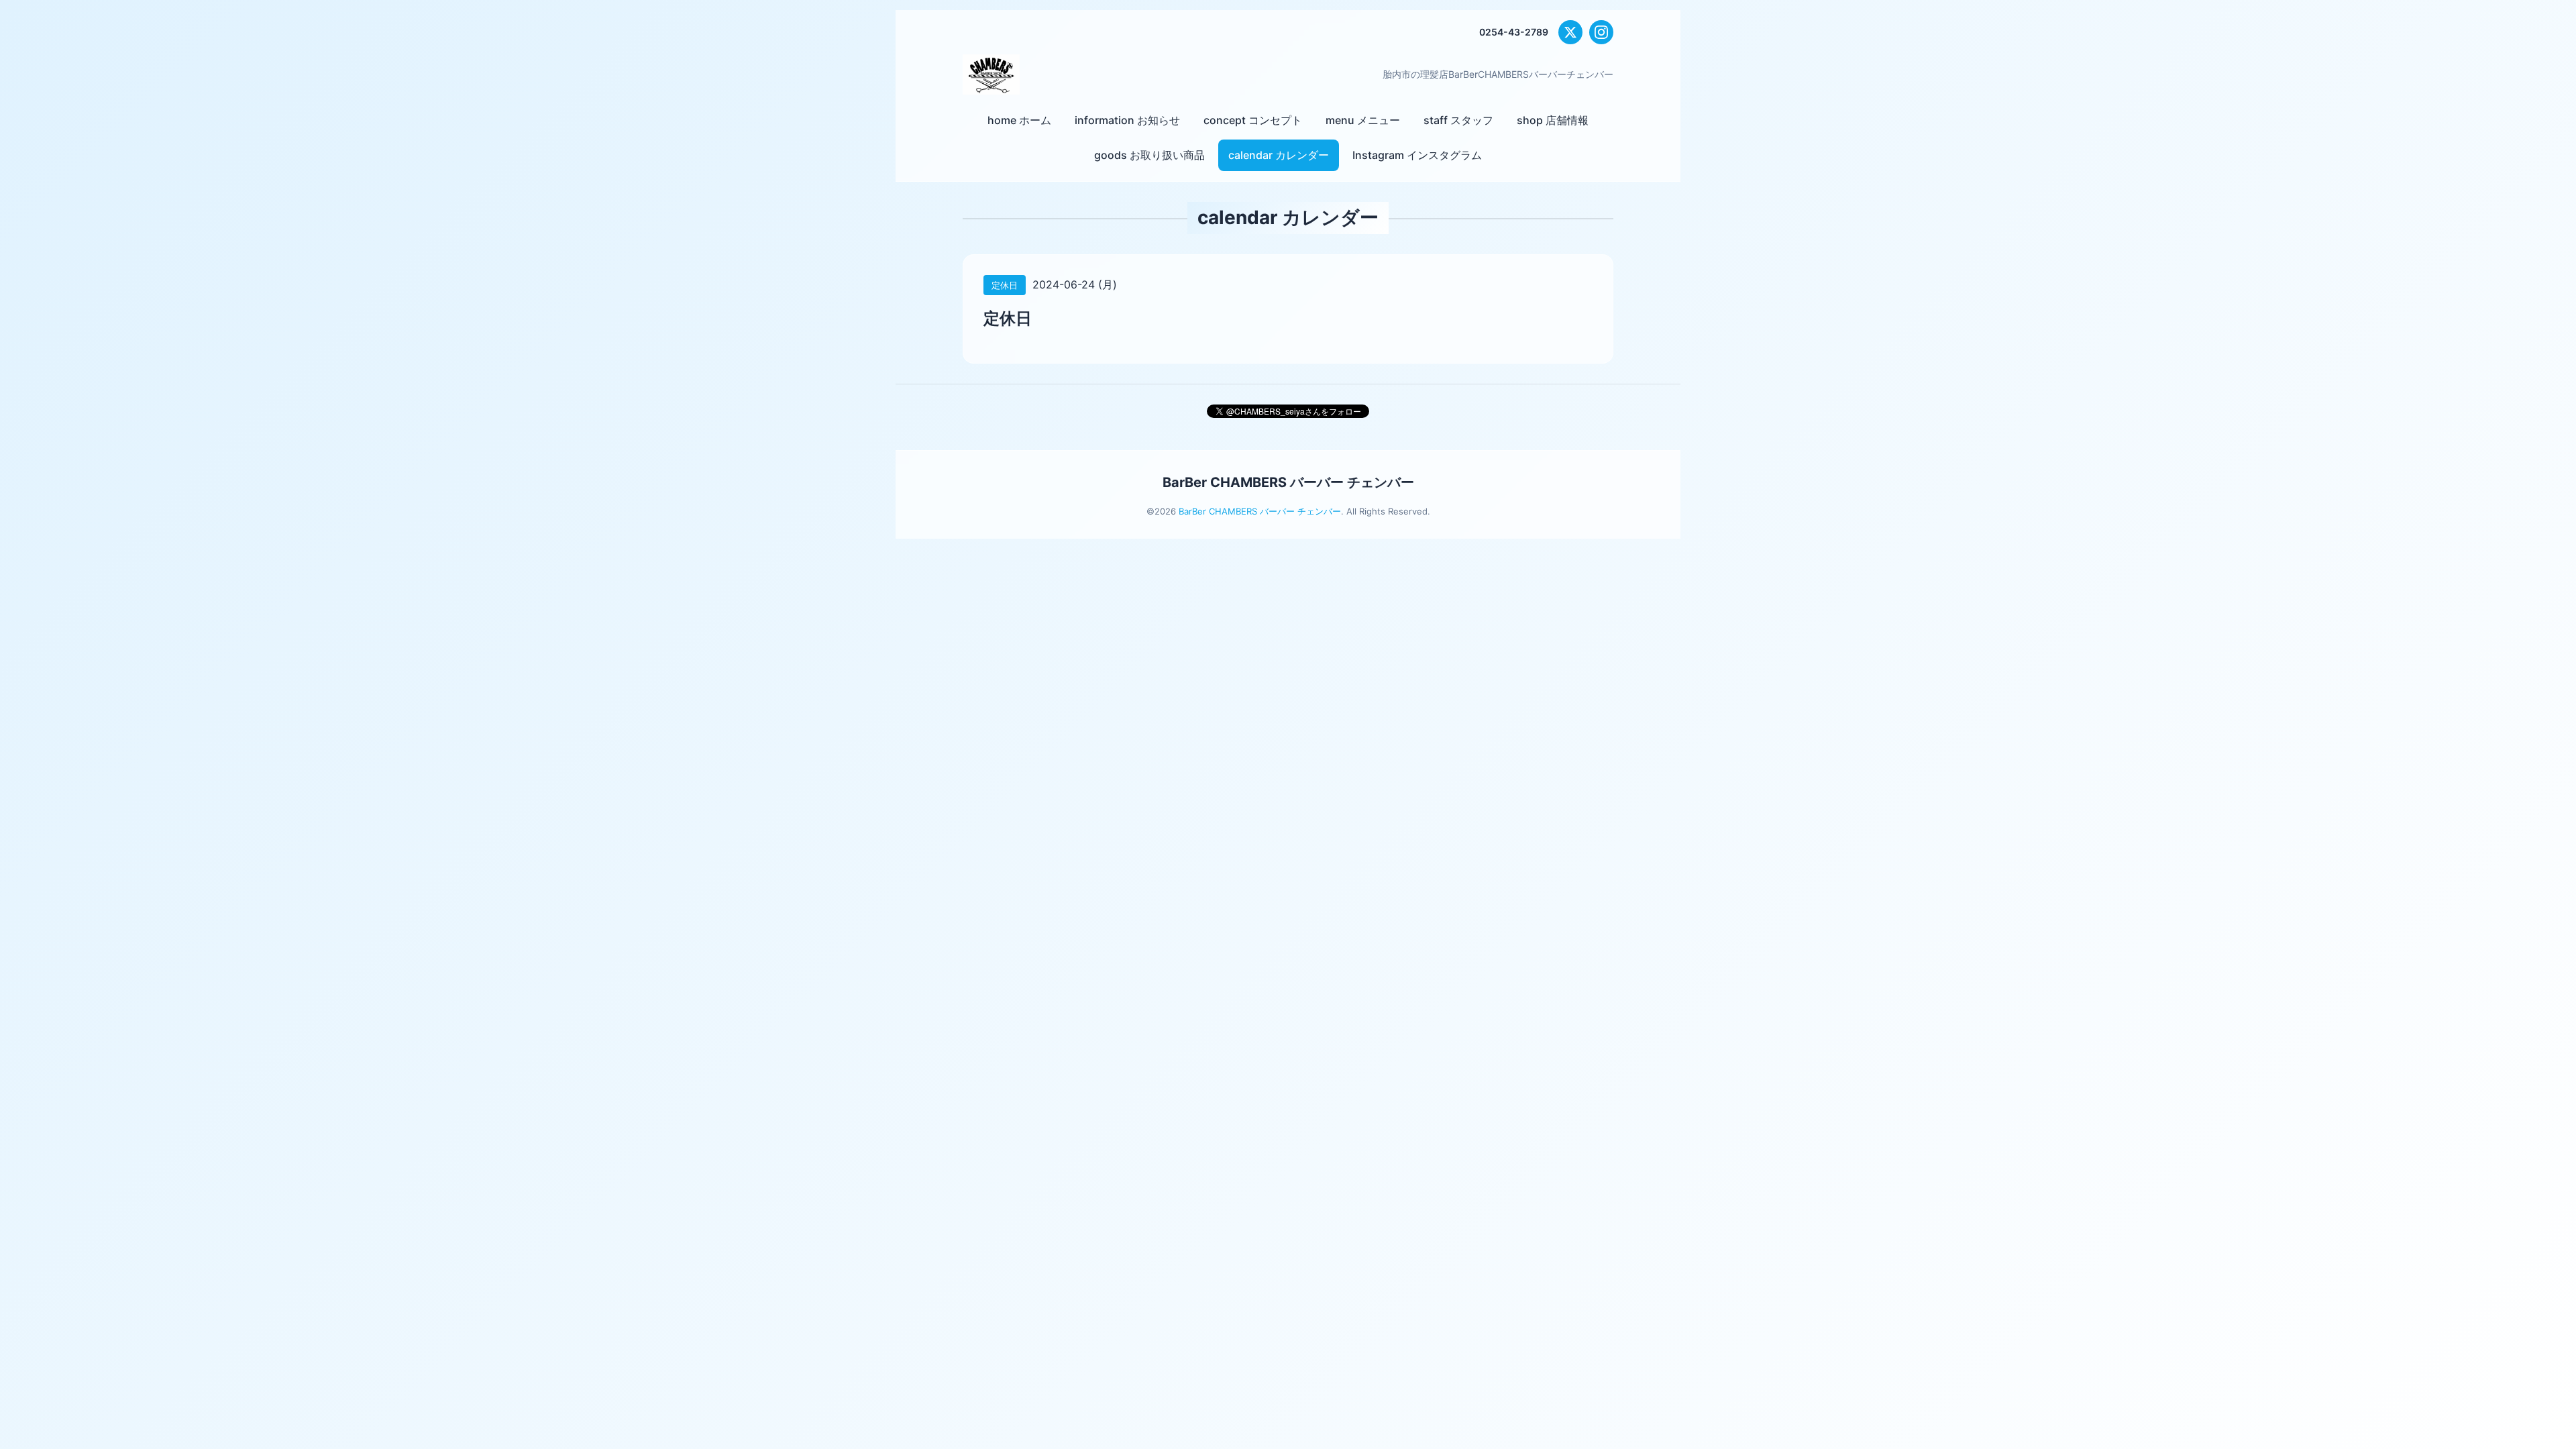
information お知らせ (1127, 120)
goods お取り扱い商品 (1149, 155)
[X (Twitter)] (1570, 32)
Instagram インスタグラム (1417, 155)
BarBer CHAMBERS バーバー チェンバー (1288, 482)
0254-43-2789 (1514, 32)
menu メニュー (1363, 120)
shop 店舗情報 (1553, 120)
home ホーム (1019, 120)
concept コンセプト (1253, 120)
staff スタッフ (1458, 120)
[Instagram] (1601, 32)
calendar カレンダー (1279, 155)
